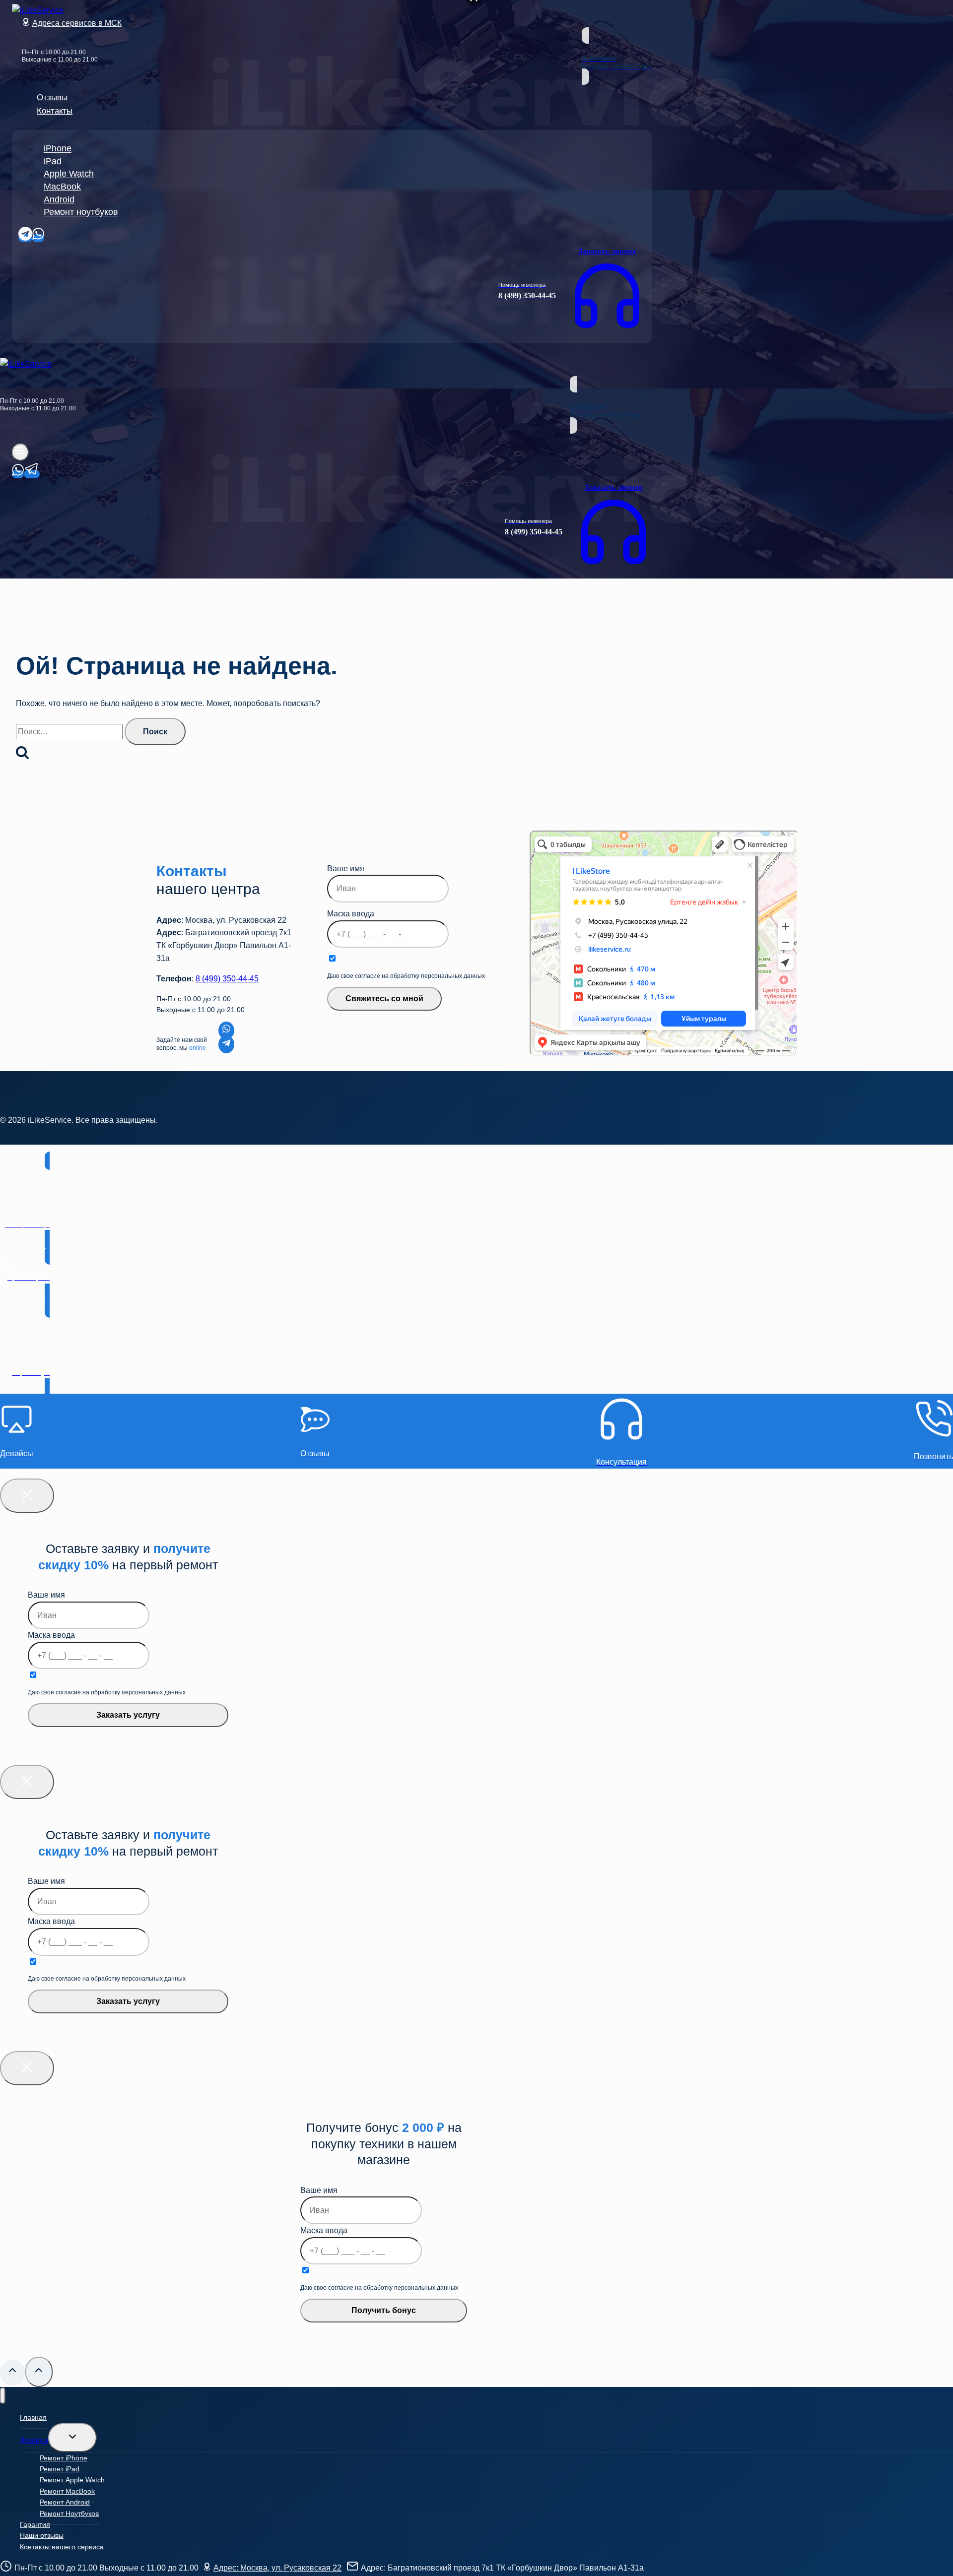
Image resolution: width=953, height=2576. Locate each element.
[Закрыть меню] (3, 2396)
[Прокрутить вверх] (13, 2373)
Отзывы (52, 97)
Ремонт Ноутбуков (69, 2513)
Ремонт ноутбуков (81, 212)
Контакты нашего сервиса (62, 2547)
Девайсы (34, 2440)
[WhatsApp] (38, 238)
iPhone (58, 149)
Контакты (55, 111)
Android (59, 199)
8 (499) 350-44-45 (227, 979)
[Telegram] (25, 238)
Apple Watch (69, 174)
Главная (33, 2417)
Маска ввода (351, 914)
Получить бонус (384, 2310)
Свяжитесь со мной (384, 998)
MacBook (62, 187)
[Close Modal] (27, 1496)
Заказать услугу (128, 1715)
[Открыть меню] (20, 452)
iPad (53, 161)
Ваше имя (346, 869)
